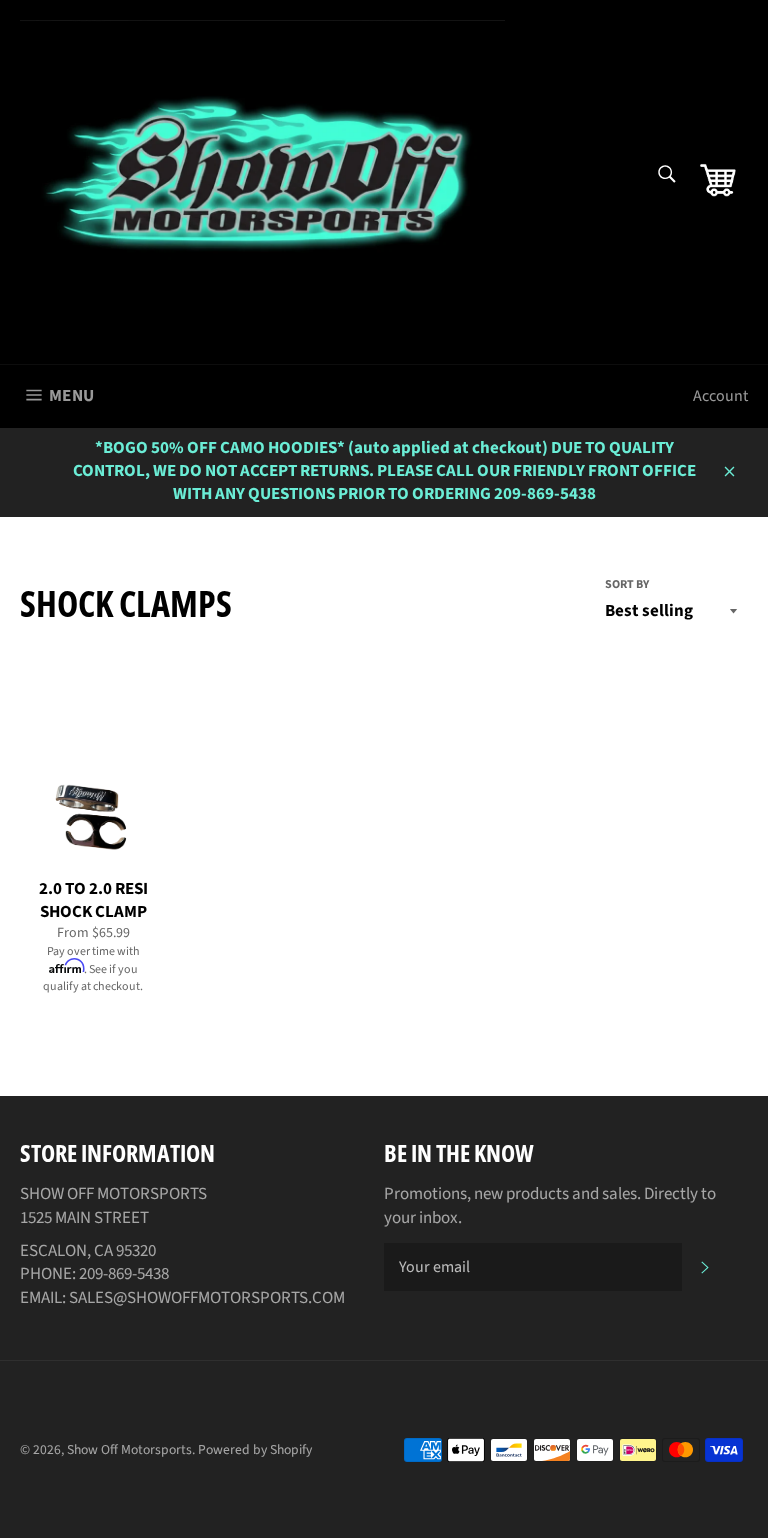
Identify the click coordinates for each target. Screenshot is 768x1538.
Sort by (627, 585)
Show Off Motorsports (129, 1449)
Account (720, 396)
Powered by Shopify (255, 1449)
